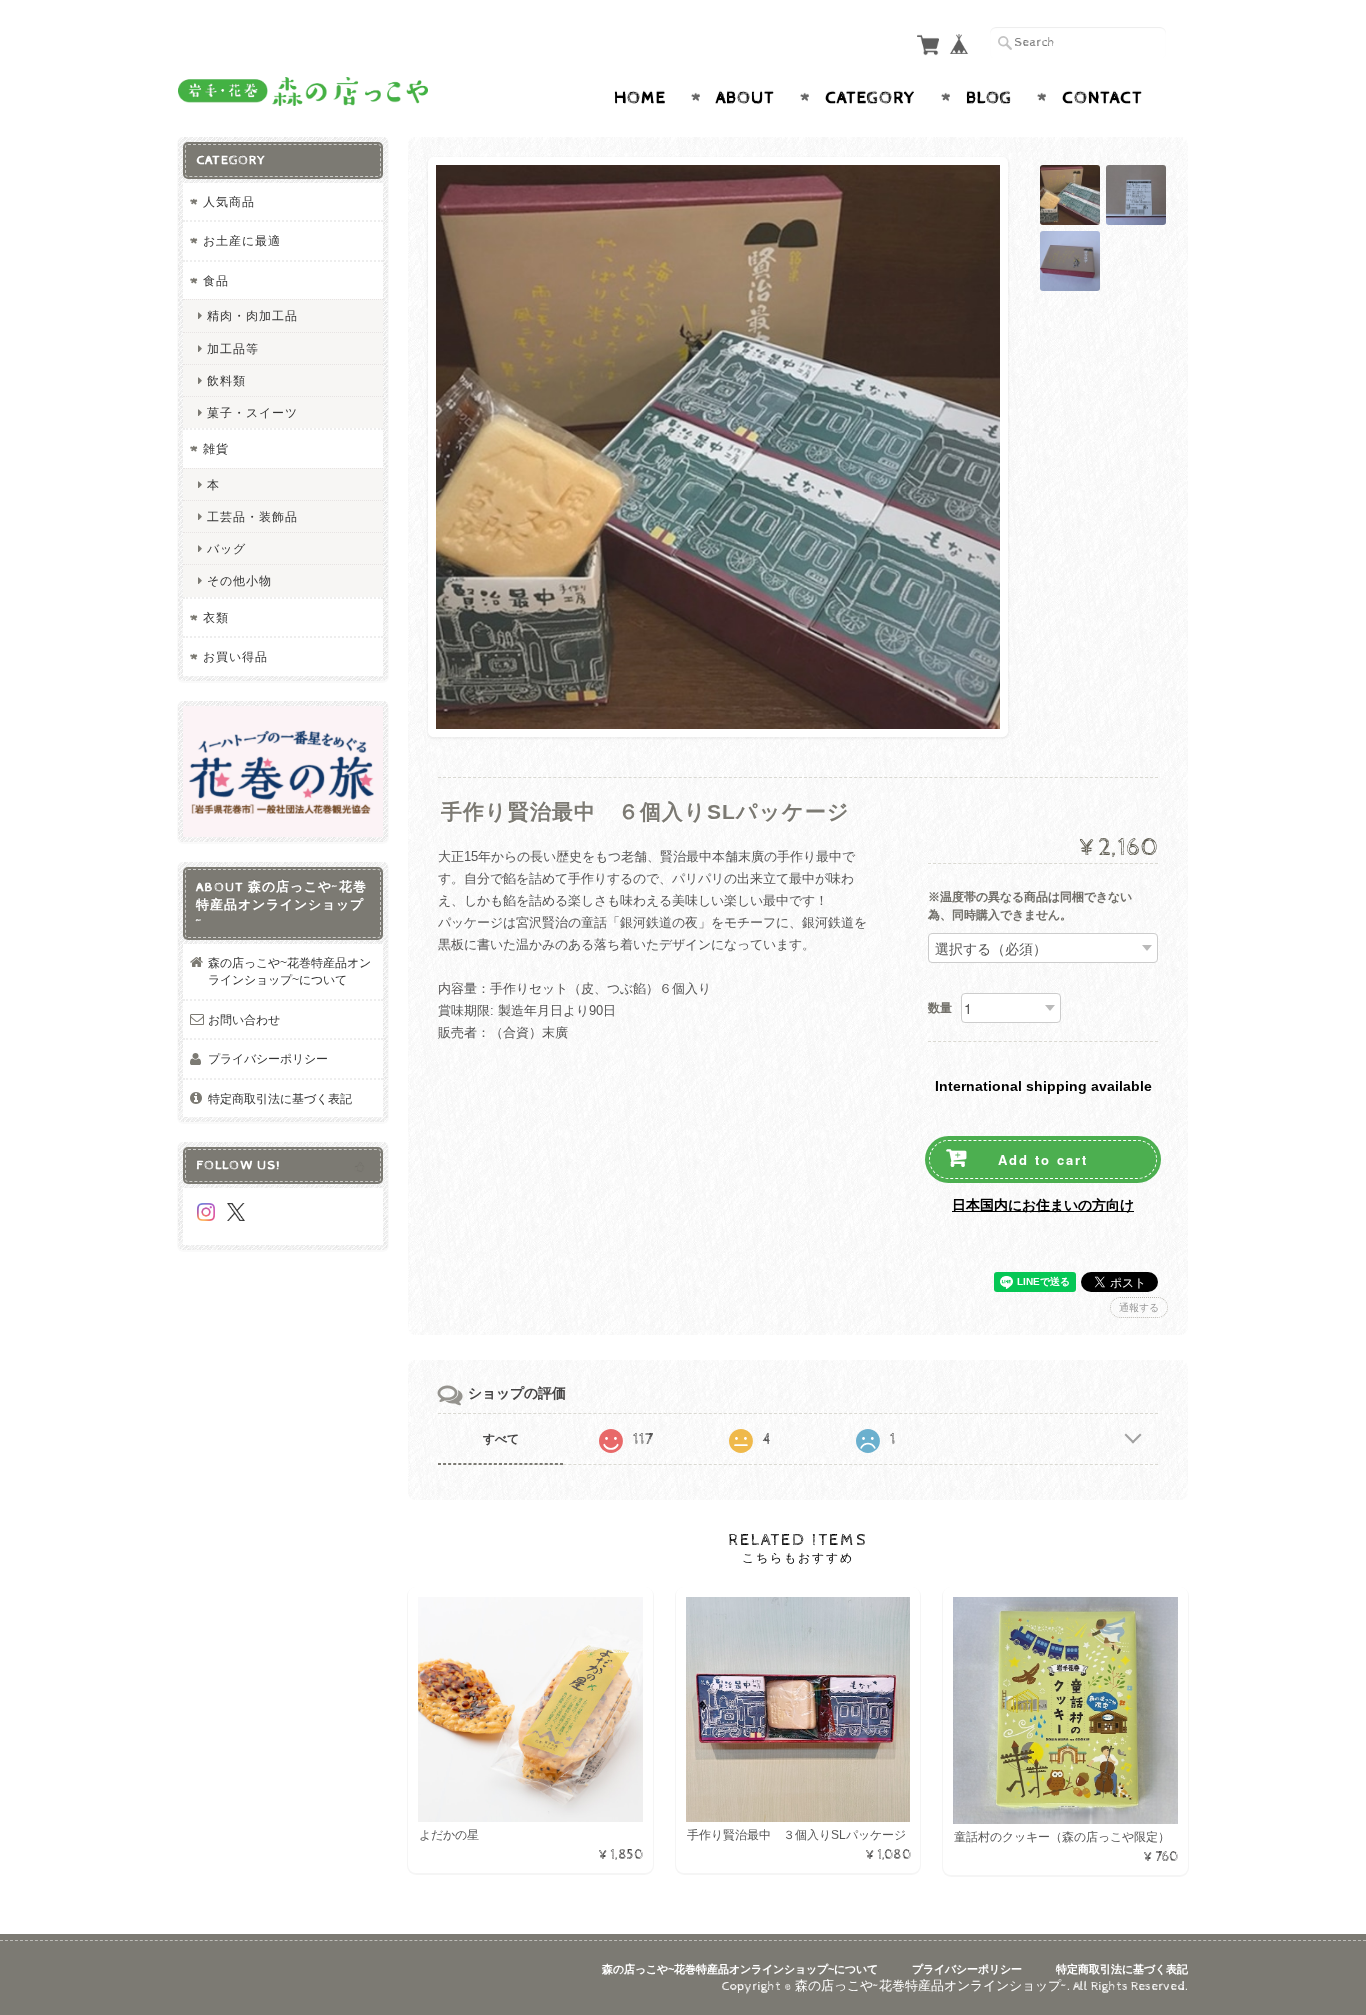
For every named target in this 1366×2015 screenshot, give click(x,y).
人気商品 (229, 201)
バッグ (226, 548)
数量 (940, 1008)
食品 (216, 280)
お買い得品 (235, 656)
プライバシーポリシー (268, 1058)
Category (870, 98)
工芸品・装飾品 (252, 516)
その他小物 (239, 580)
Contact (1102, 98)
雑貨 (216, 448)
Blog (989, 98)
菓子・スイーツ (252, 412)
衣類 (216, 617)
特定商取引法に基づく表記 (280, 1098)
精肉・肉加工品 (252, 315)
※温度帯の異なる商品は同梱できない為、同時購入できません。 (1030, 907)
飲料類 (226, 380)
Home (640, 98)
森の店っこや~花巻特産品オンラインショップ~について (289, 971)
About (745, 98)
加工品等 (233, 348)
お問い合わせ (244, 1019)
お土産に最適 (242, 240)
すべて (501, 1439)
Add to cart (1043, 1159)
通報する (1139, 1307)
